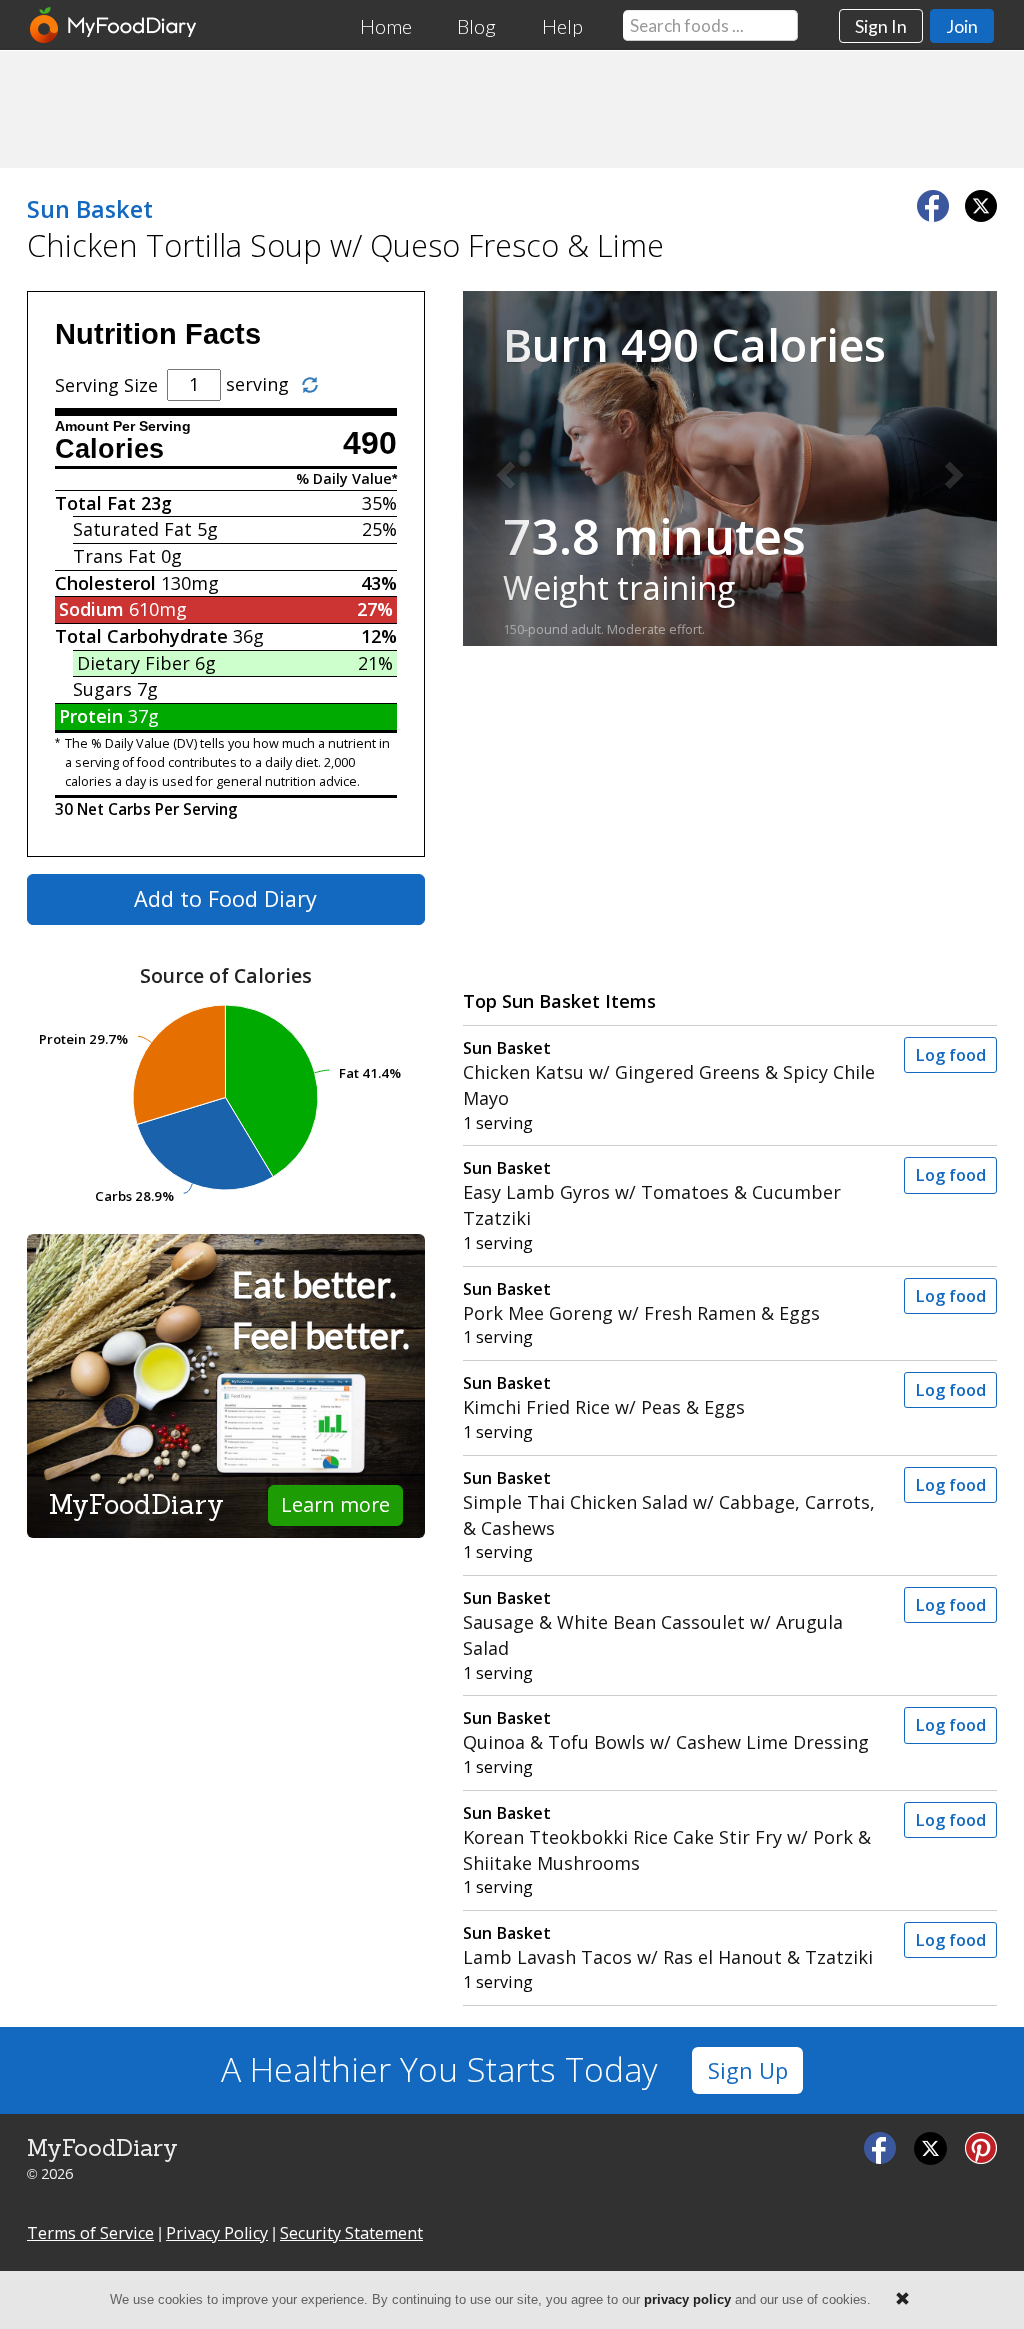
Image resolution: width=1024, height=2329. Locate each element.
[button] (503, 469)
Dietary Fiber (133, 663)
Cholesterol (105, 583)
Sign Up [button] (748, 2070)
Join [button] (962, 26)
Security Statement (351, 2233)
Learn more (335, 1504)
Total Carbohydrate (141, 636)
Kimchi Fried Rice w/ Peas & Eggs (604, 1395)
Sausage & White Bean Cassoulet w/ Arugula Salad (653, 1623)
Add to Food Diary (225, 898)
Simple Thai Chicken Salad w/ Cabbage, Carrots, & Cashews (669, 1503)
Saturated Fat (132, 529)
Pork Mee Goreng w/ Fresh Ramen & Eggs (641, 1301)
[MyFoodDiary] (114, 25)
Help (562, 26)
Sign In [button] (881, 26)
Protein (91, 716)
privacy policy (687, 2299)
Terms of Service (90, 2233)
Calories (109, 449)
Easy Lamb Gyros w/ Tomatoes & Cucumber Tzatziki (652, 1193)
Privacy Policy (217, 2233)
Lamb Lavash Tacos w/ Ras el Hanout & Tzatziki (668, 1945)
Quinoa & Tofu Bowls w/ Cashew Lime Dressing (666, 1730)
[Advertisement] (512, 108)
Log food (950, 1055)
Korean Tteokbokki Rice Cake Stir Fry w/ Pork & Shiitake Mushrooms (667, 1838)
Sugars (102, 689)
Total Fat (95, 503)
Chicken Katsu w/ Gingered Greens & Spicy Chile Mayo (669, 1073)
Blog (476, 26)
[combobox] (710, 25)
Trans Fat (114, 556)
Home (386, 26)
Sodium (91, 609)
